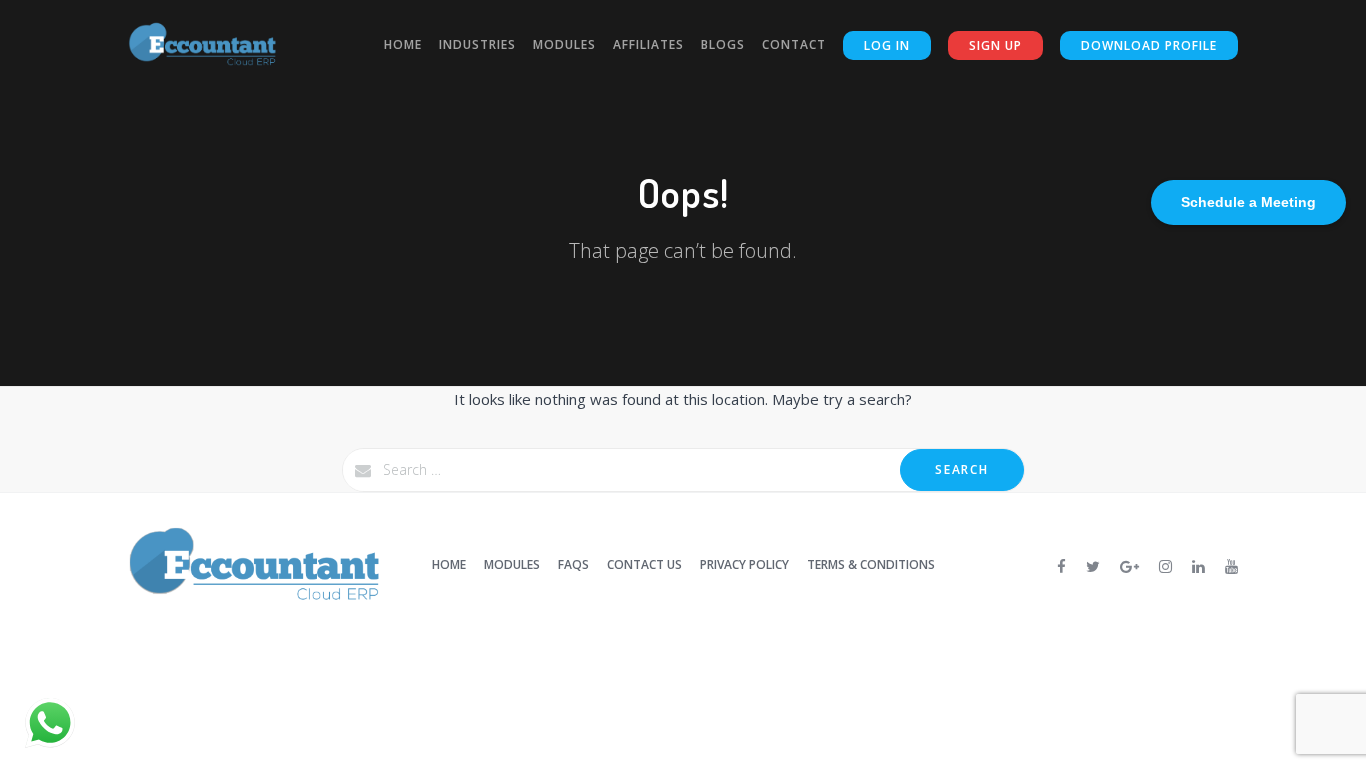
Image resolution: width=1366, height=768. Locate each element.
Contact (794, 44)
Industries (477, 44)
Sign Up (995, 45)
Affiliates (648, 44)
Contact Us (644, 564)
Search (961, 469)
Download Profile (1149, 45)
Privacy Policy (744, 564)
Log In (887, 45)
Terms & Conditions (871, 564)
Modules (564, 44)
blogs (723, 44)
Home (403, 44)
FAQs (573, 564)
